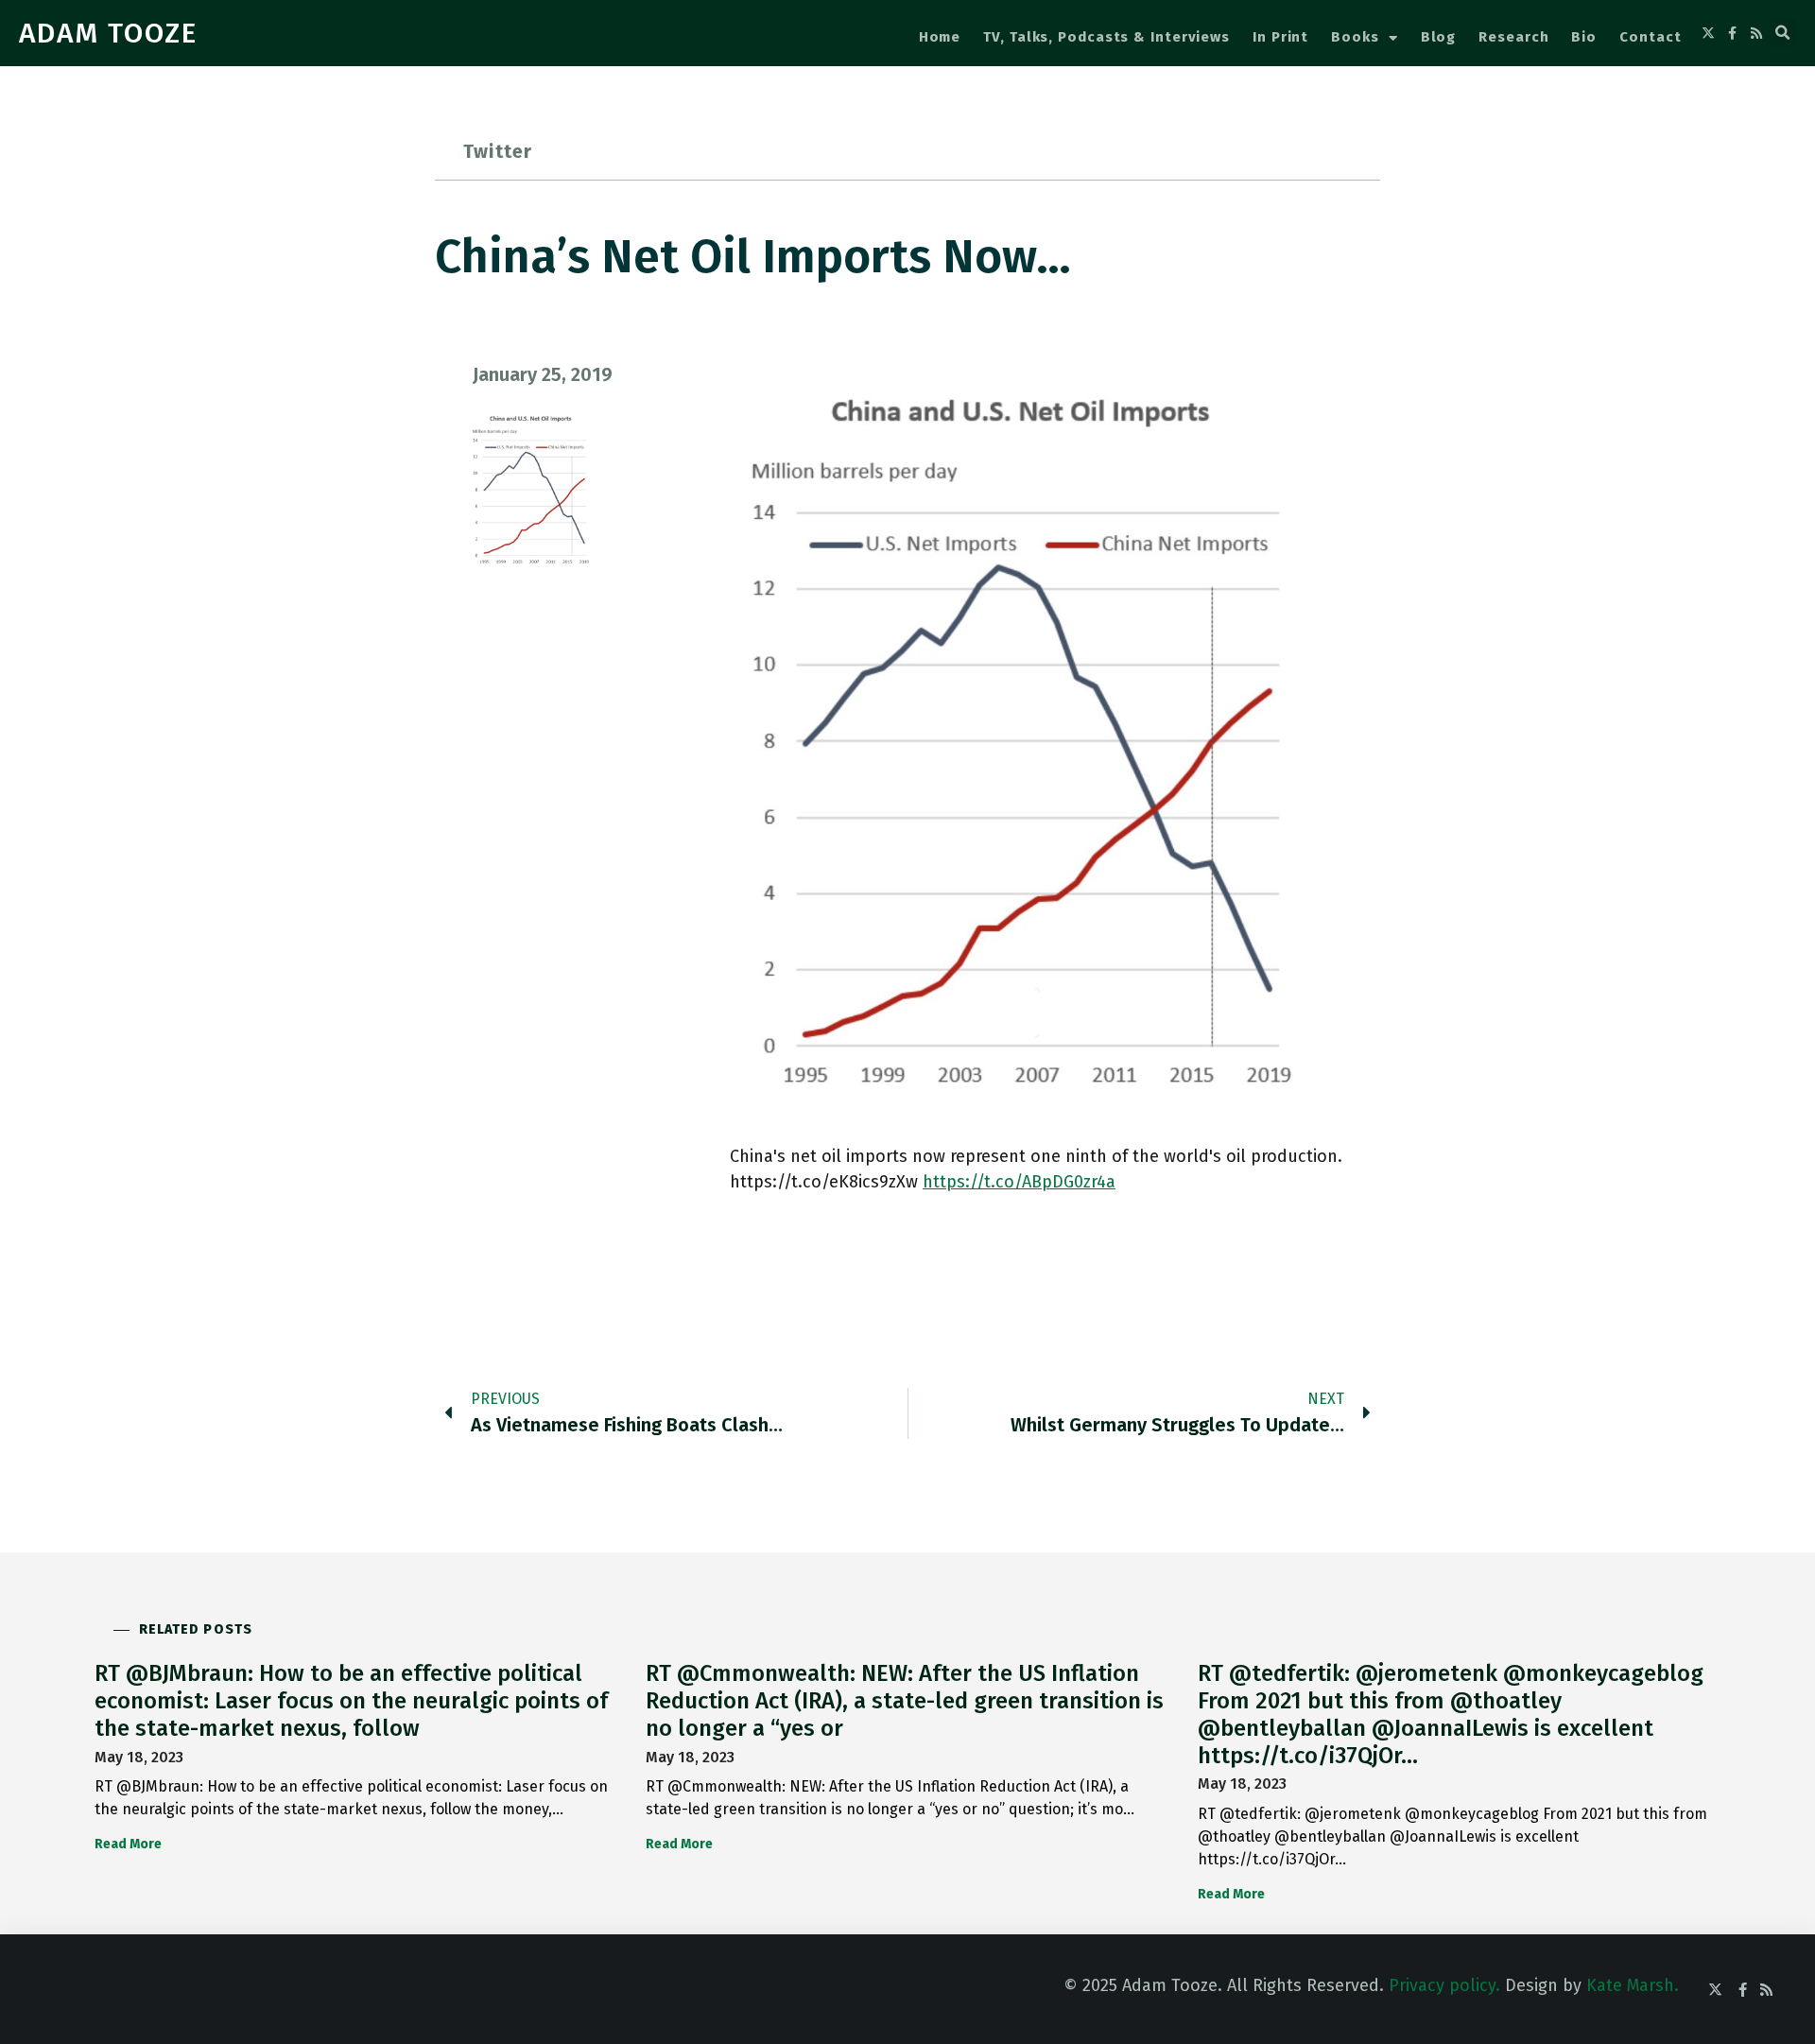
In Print (1280, 37)
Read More (128, 1844)
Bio (1584, 37)
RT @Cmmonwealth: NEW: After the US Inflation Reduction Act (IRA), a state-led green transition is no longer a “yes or (905, 1701)
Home (940, 37)
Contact (1650, 37)
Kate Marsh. (1633, 1985)
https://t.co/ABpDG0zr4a (1019, 1182)
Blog (1439, 37)
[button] (1783, 33)
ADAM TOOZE (108, 33)
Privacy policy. (1444, 1985)
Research (1513, 37)
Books (1355, 37)
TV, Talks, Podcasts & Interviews (1106, 37)
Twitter (498, 151)
